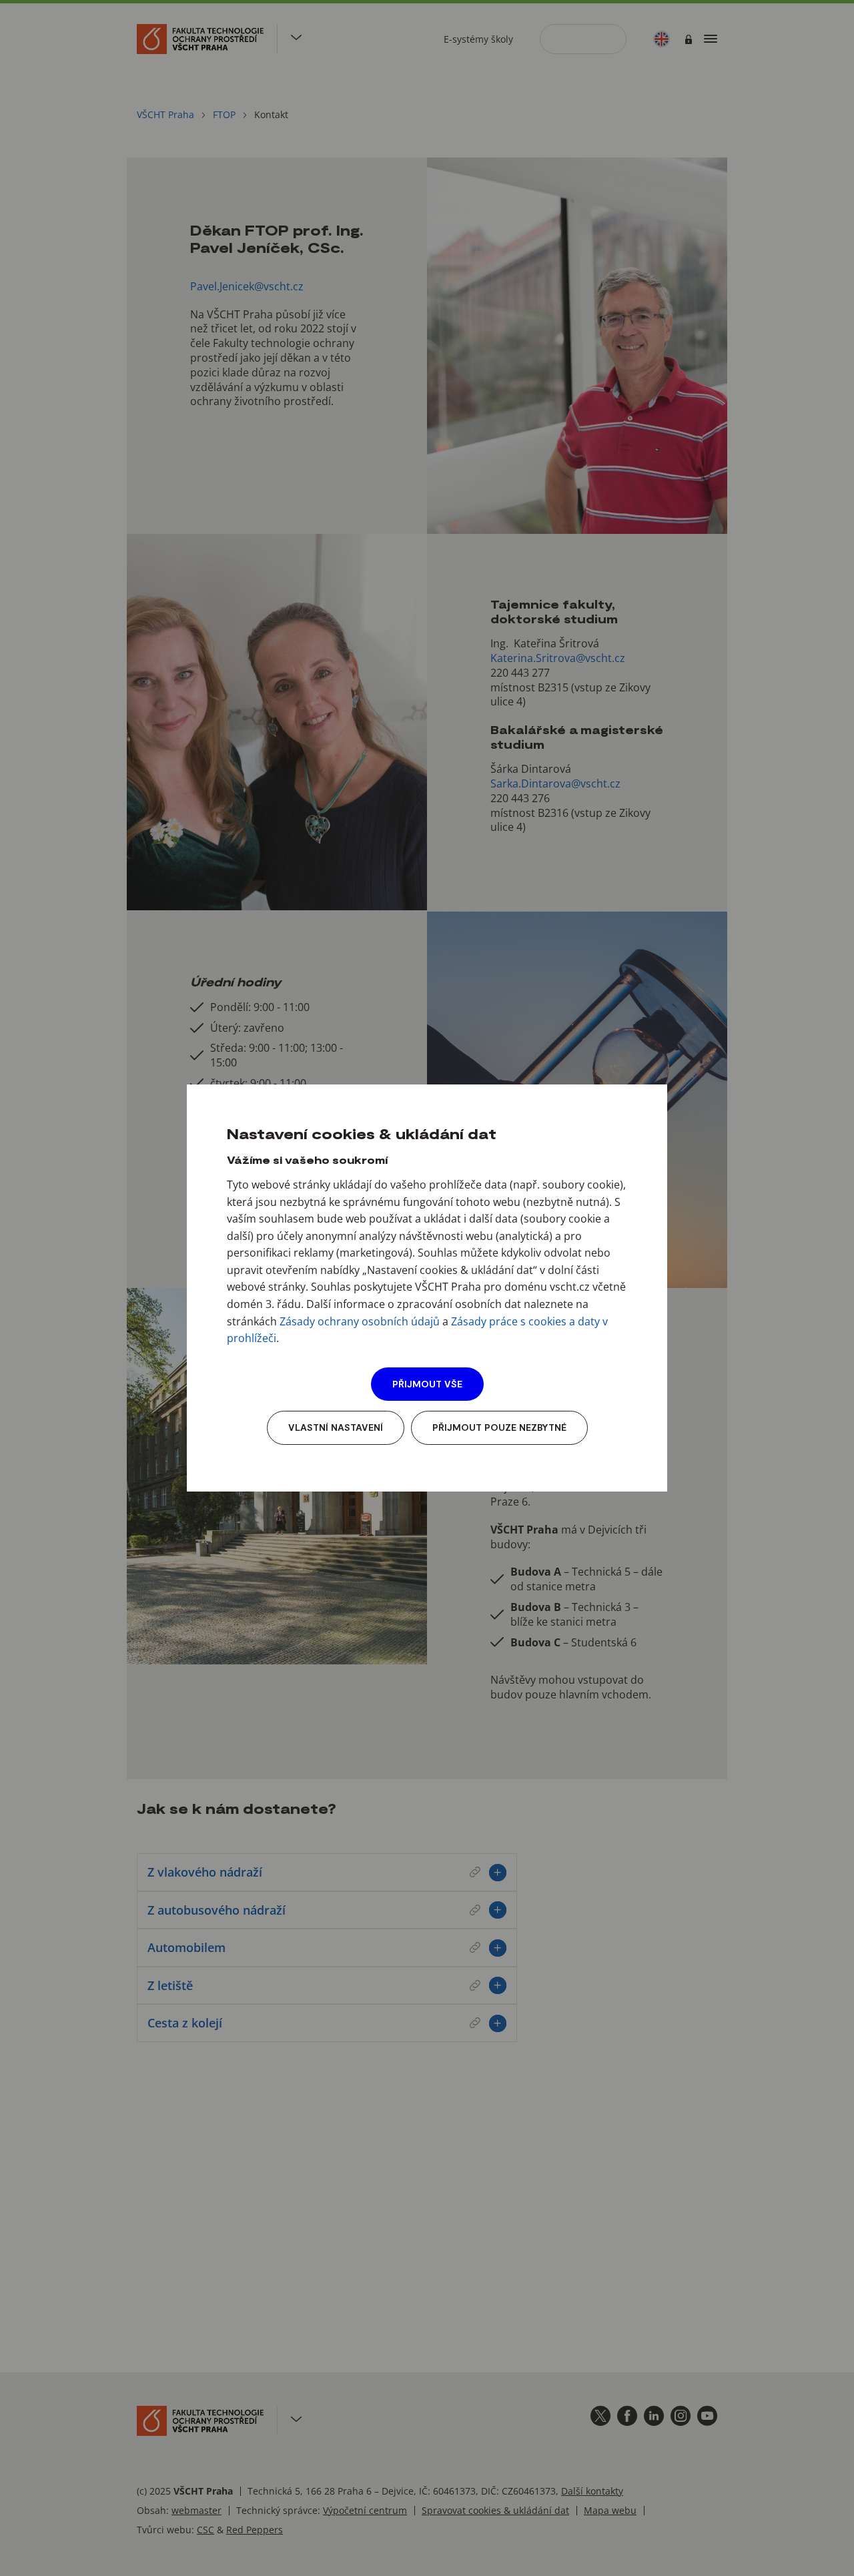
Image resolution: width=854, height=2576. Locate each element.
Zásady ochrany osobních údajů (360, 1321)
